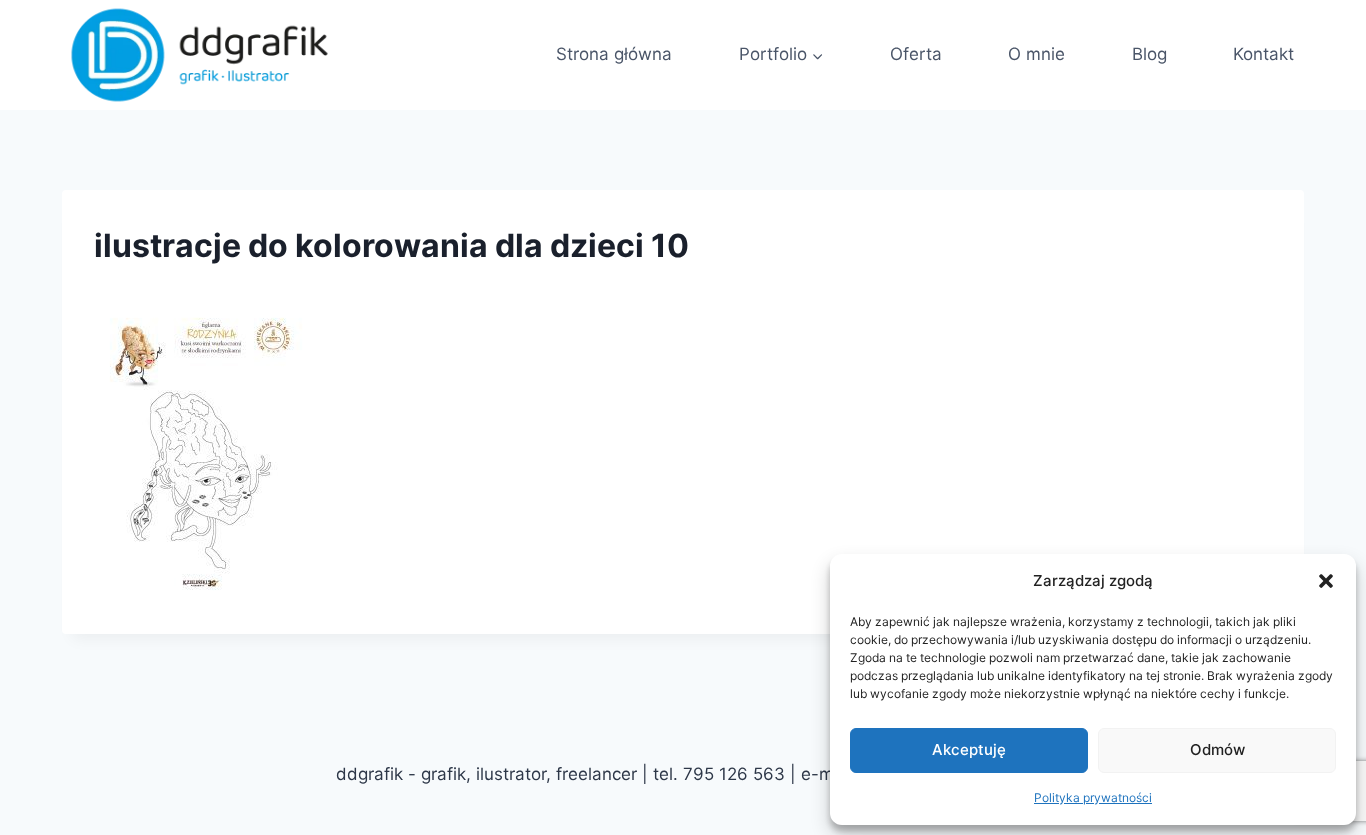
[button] (1326, 581)
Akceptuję (969, 749)
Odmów (1217, 749)
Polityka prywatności (1093, 797)
